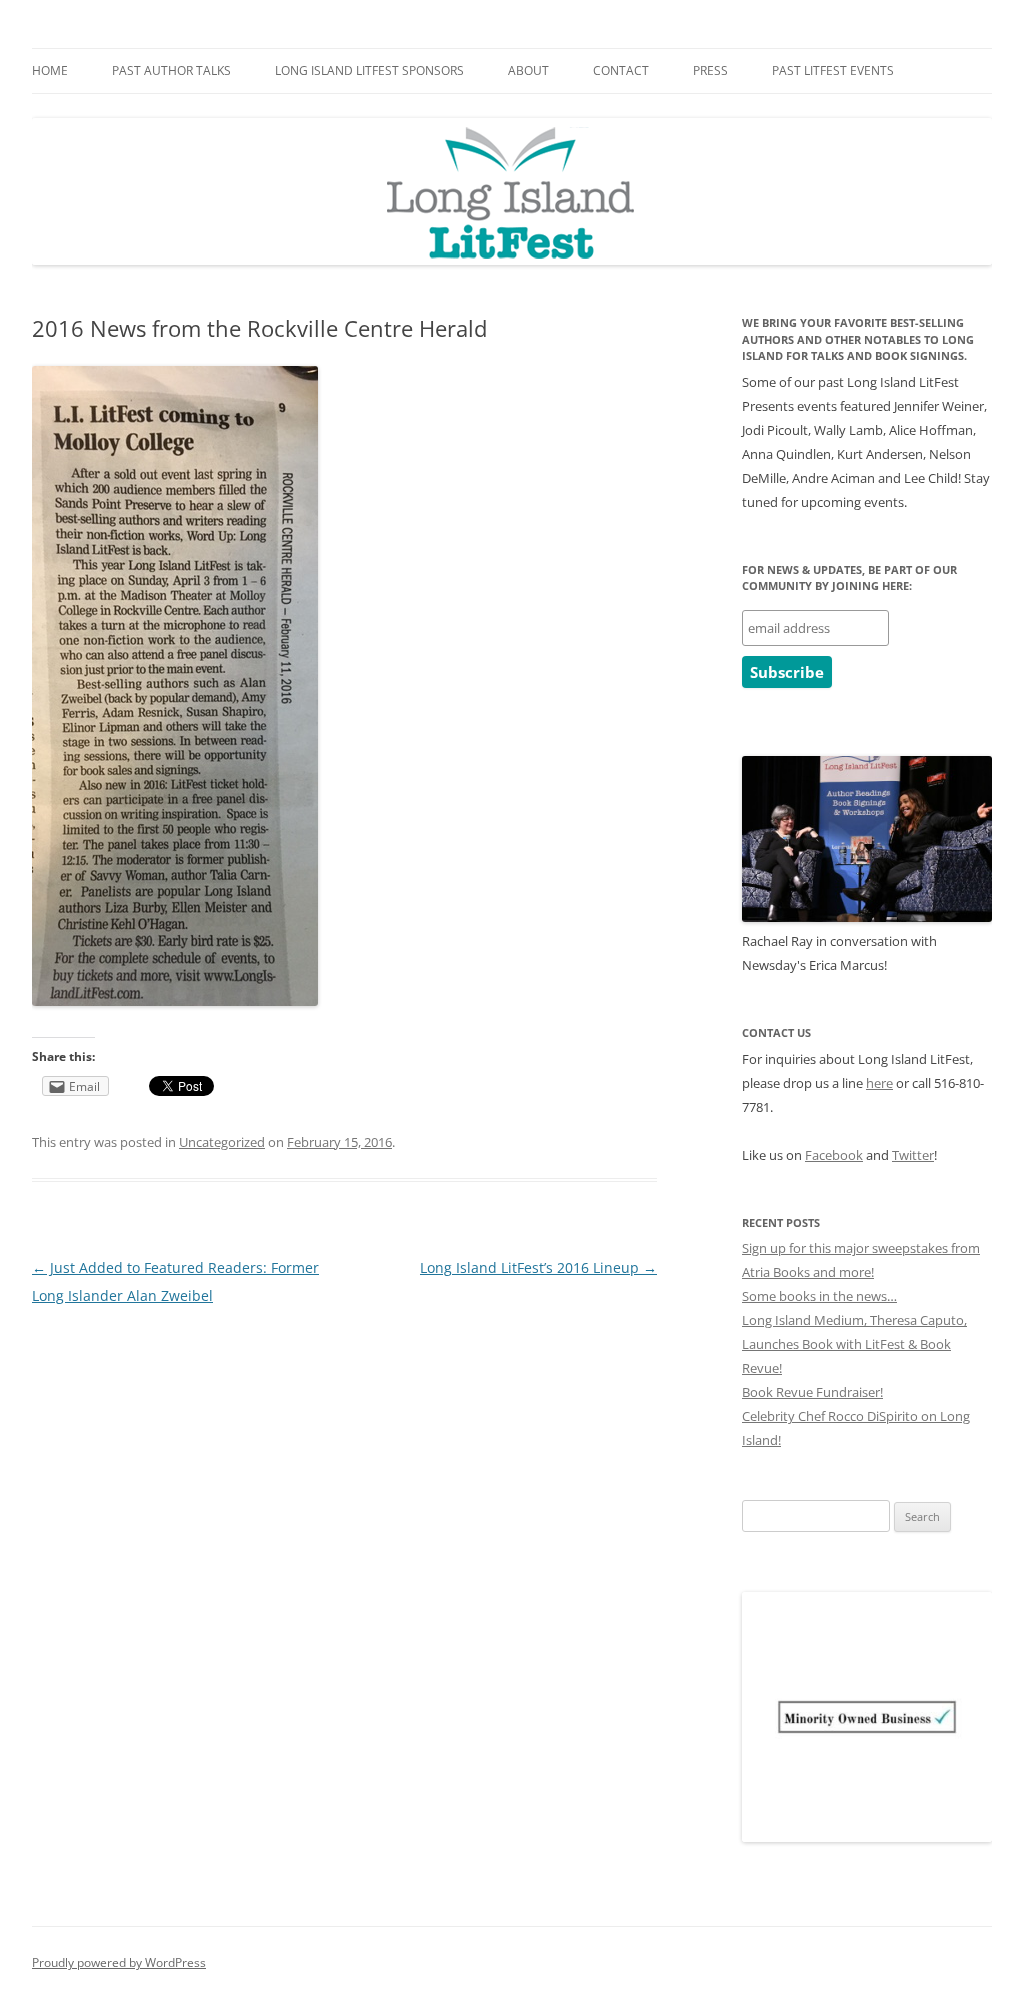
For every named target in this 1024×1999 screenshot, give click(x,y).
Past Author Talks (171, 70)
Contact (621, 70)
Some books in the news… (819, 1296)
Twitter (913, 1155)
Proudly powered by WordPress (119, 1962)
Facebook (834, 1155)
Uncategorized (222, 1142)
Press (710, 70)
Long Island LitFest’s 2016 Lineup (538, 1267)
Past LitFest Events (833, 70)
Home (50, 70)
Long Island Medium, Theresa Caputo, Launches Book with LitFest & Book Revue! (854, 1344)
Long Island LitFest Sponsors (369, 70)
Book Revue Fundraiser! (812, 1392)
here (879, 1083)
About (528, 70)
